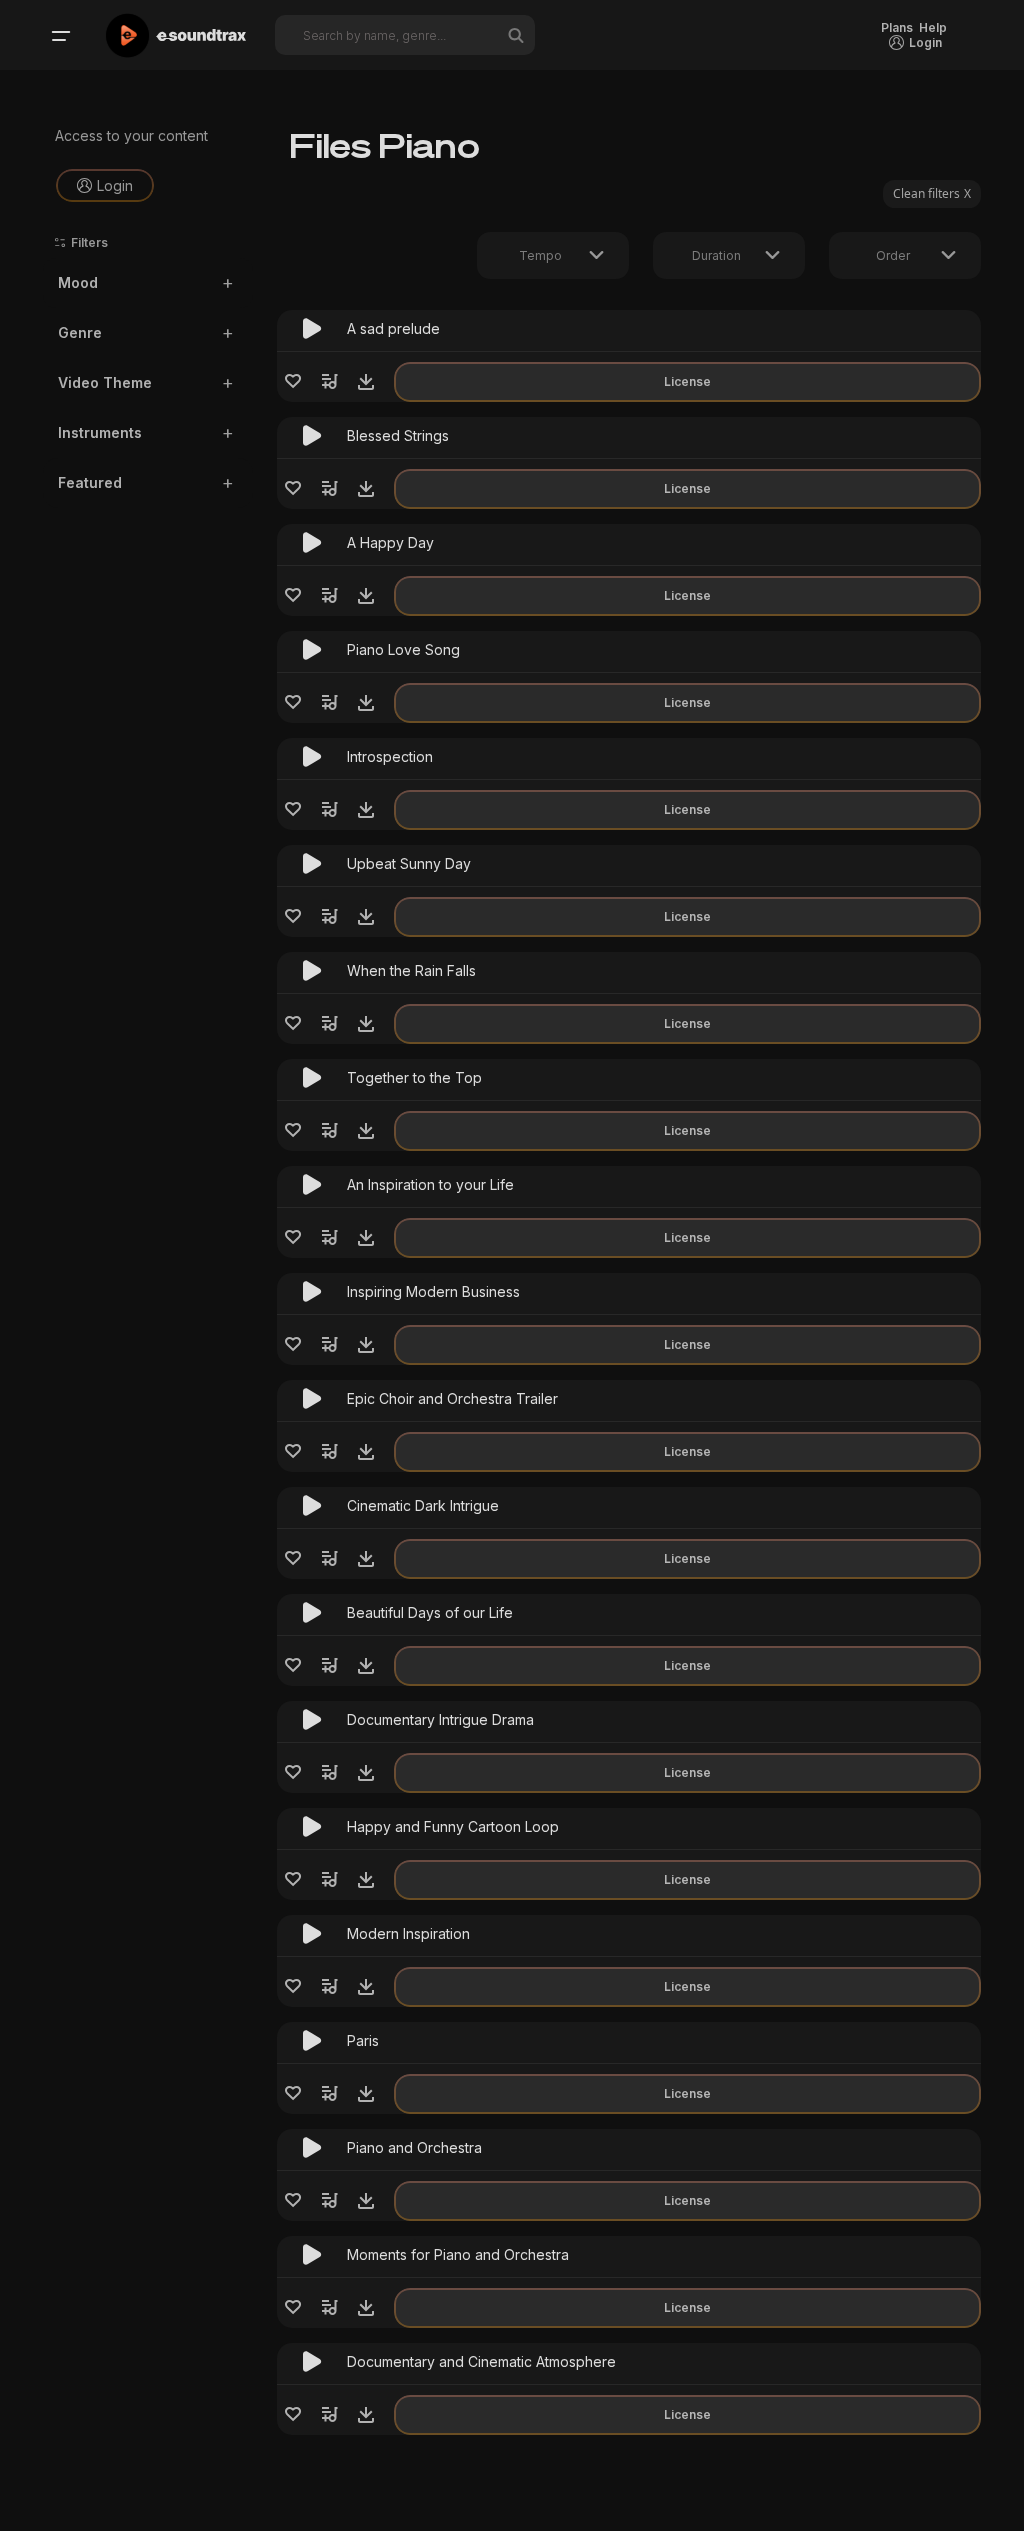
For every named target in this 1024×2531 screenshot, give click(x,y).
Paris (363, 2040)
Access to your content (131, 135)
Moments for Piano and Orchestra (458, 2254)
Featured (90, 482)
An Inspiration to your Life (430, 1184)
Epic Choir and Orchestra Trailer (452, 1398)
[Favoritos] (293, 381)
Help (933, 27)
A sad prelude (393, 328)
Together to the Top (414, 1077)
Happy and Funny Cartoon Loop (453, 1826)
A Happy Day (390, 542)
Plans (897, 27)
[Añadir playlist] (330, 381)
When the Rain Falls (411, 970)
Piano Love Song (403, 649)
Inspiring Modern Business (433, 1291)
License (687, 381)
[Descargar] (366, 382)
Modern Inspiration (408, 1933)
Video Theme (105, 382)
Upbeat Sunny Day (409, 863)
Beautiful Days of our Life (430, 1612)
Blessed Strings (398, 435)
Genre (80, 332)
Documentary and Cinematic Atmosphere (481, 2361)
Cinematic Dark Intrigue (423, 1505)
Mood (78, 282)
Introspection (390, 756)
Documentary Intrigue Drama (440, 1719)
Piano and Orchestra (414, 2147)
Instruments (100, 432)
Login (115, 185)
